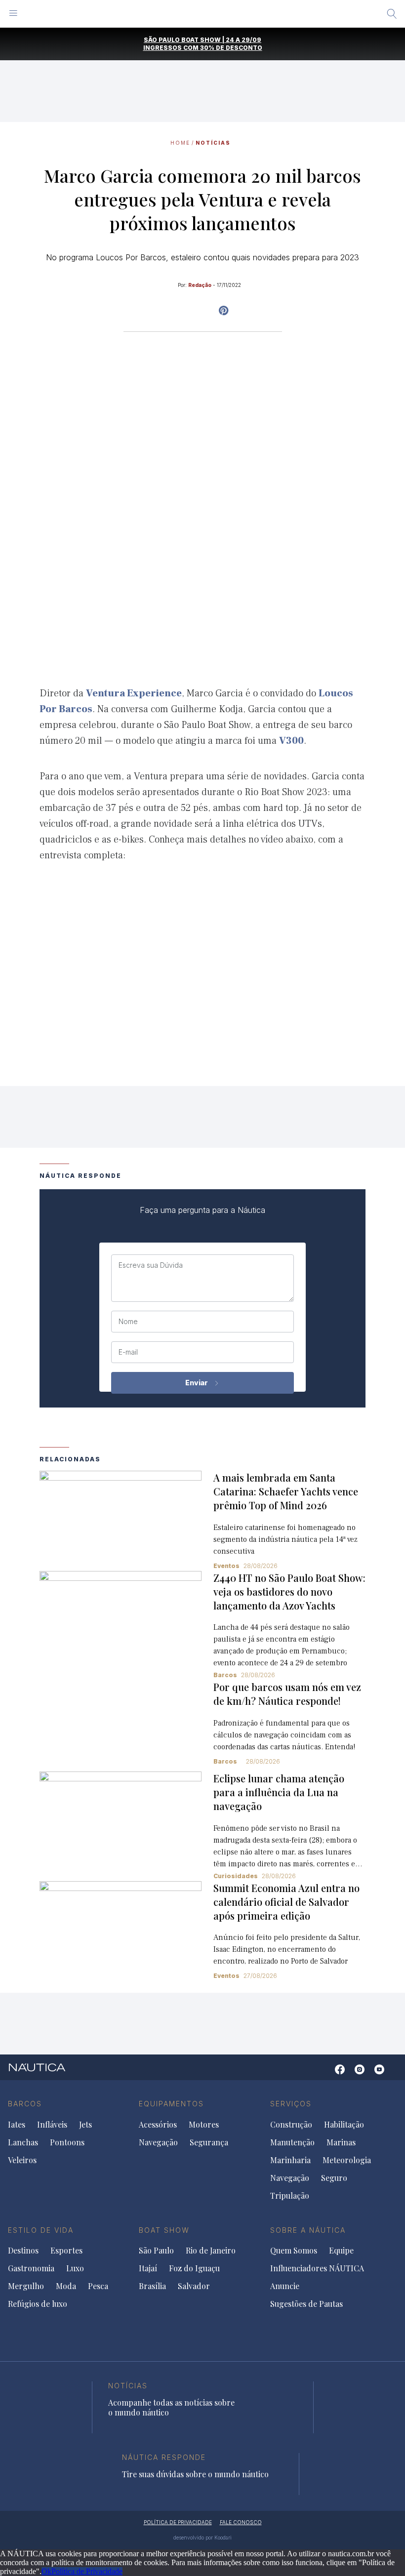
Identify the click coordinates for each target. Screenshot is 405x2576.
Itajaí (148, 2268)
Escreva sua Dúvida (151, 1265)
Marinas (341, 2142)
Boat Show (164, 2230)
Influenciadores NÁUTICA (317, 2268)
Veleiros (22, 2160)
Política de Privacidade (87, 2571)
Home (180, 143)
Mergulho (26, 2286)
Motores (204, 2125)
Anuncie (285, 2286)
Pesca (98, 2286)
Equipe (341, 2251)
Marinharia (290, 2160)
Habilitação (344, 2125)
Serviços (291, 2104)
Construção (291, 2125)
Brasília (152, 2286)
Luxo (75, 2268)
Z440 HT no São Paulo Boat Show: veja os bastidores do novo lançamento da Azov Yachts (289, 1591)
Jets (85, 2125)
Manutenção (292, 2142)
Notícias (213, 143)
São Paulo (156, 2251)
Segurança (209, 2142)
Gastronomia (31, 2268)
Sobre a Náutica (308, 2230)
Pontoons (67, 2142)
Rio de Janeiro (211, 2251)
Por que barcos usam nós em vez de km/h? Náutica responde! (287, 1694)
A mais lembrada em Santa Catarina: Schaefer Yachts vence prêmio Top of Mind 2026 (286, 1491)
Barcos (225, 1761)
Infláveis (52, 2125)
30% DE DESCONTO (231, 48)
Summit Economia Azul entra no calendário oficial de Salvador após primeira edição (286, 1902)
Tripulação (290, 2196)
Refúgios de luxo (38, 2304)
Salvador (194, 2286)
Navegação (158, 2142)
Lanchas (23, 2142)
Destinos (23, 2251)
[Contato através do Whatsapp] (325, 2074)
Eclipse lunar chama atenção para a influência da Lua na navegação (279, 1792)
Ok (46, 2571)
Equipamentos (171, 2104)
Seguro (334, 2178)
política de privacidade (178, 2522)
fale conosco (241, 2522)
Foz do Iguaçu (194, 2268)
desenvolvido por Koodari (202, 2537)
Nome (128, 1322)
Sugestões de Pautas (306, 2304)
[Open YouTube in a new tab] (223, 311)
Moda (66, 2286)
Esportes (66, 2251)
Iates (17, 2125)
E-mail (128, 1352)
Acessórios (158, 2125)
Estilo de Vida (41, 2230)
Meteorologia (347, 2160)
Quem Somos (294, 2251)
